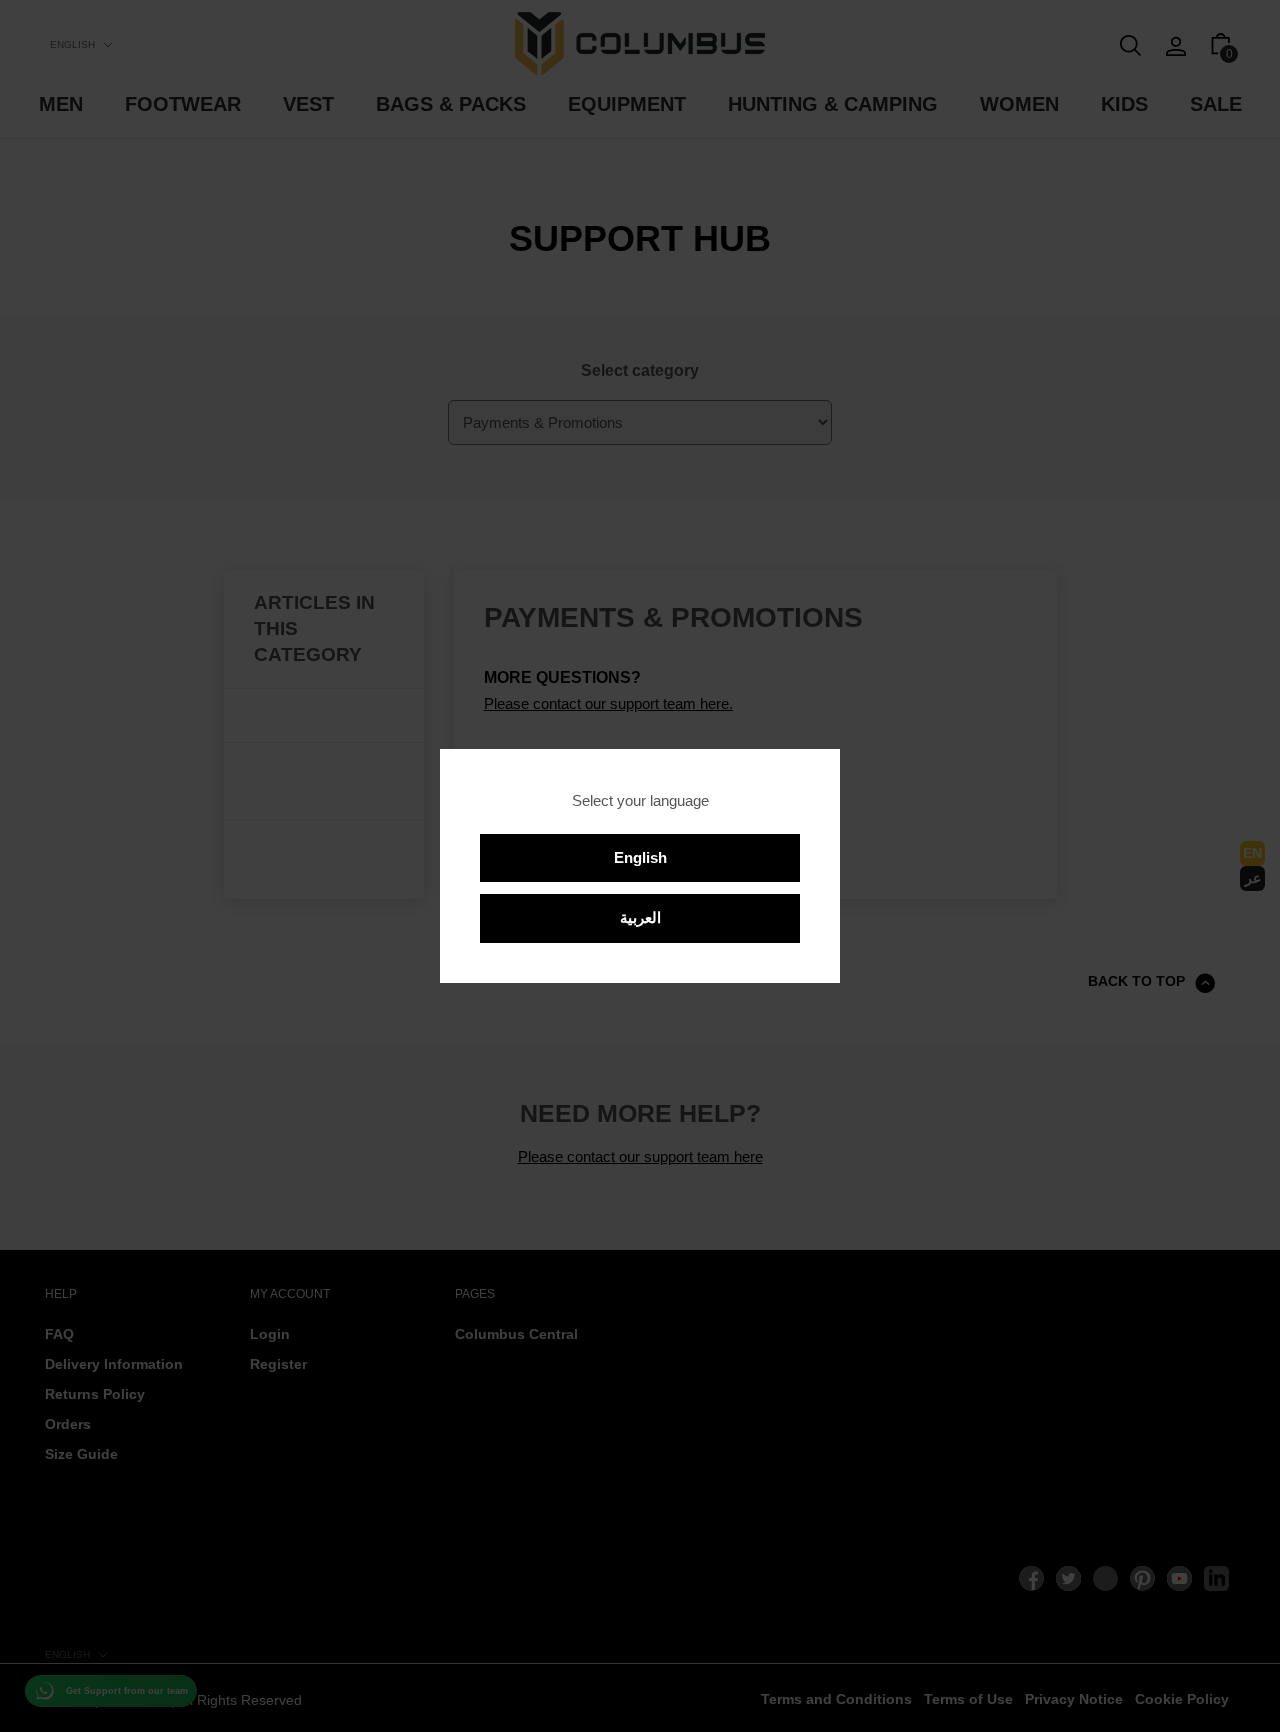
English (640, 857)
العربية (640, 917)
